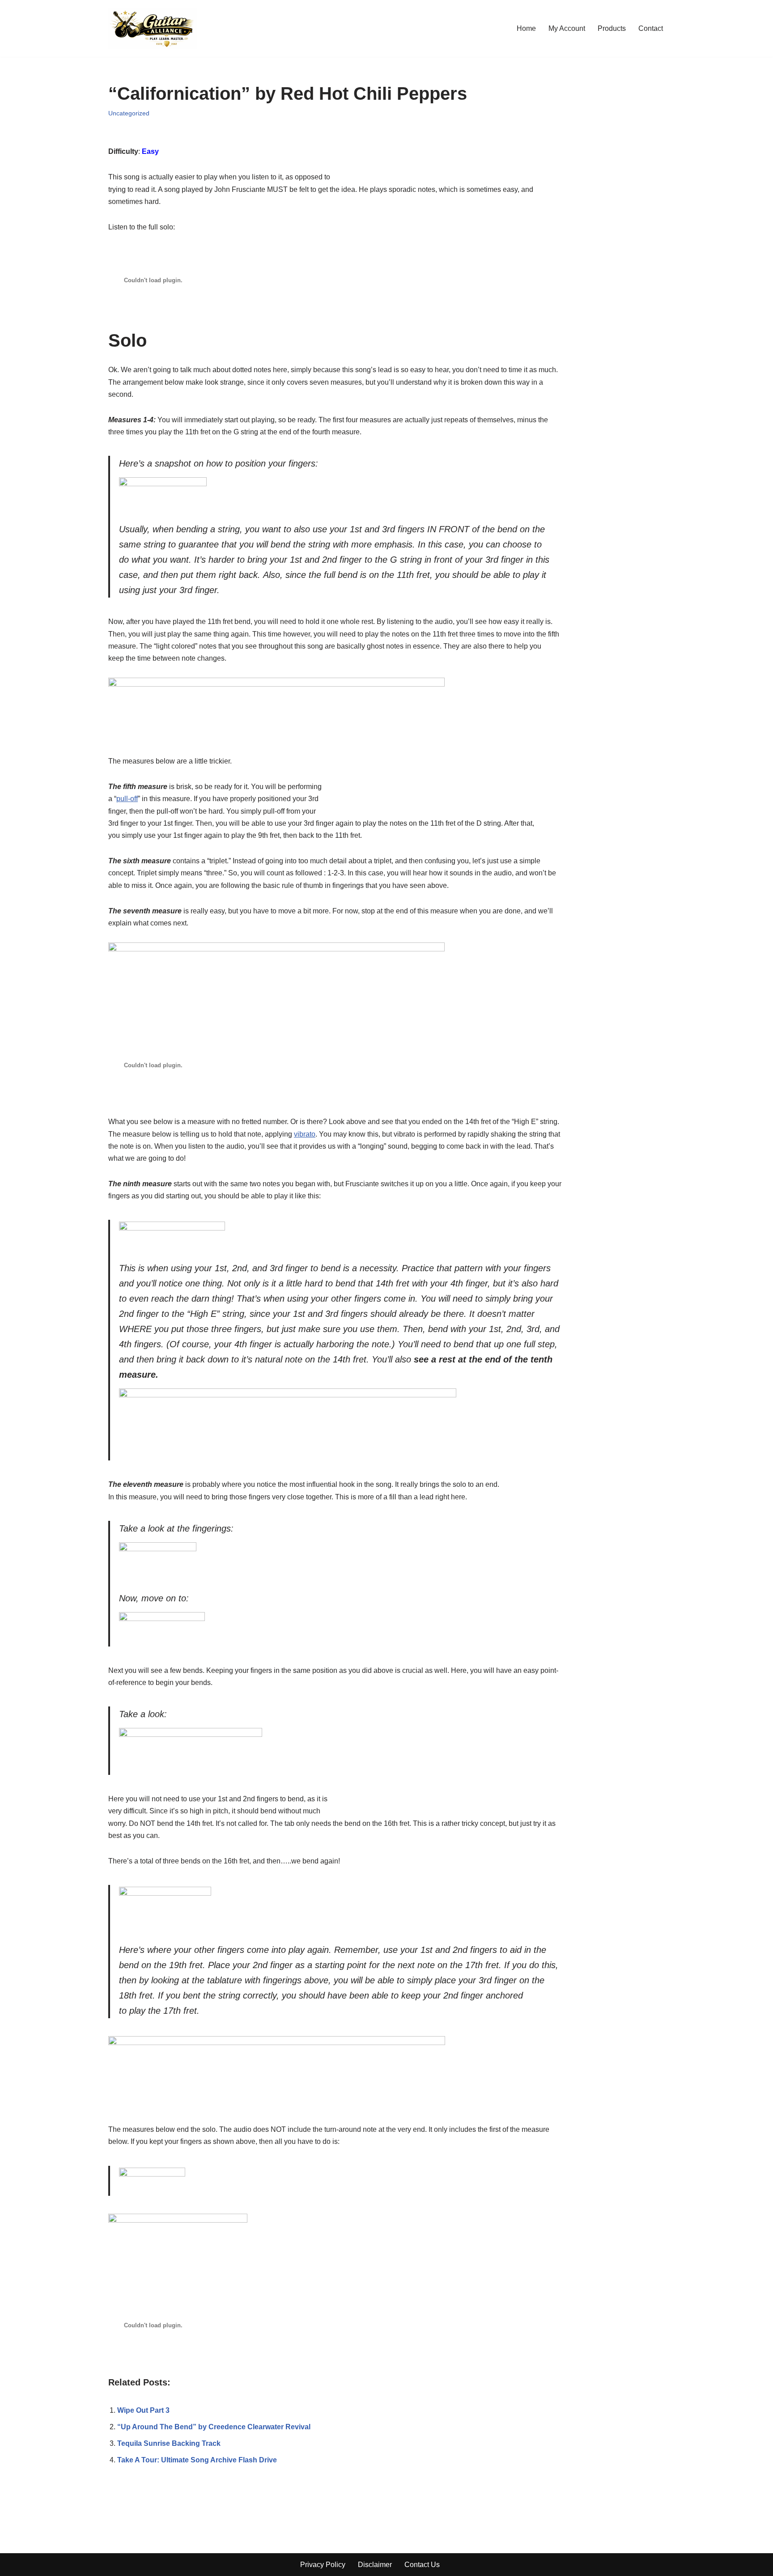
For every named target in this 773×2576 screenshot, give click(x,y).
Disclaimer (375, 2565)
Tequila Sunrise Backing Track (169, 2443)
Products (612, 28)
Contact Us (422, 2565)
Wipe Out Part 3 (143, 2410)
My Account (567, 28)
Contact (651, 28)
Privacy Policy (323, 2565)
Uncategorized (129, 113)
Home (526, 28)
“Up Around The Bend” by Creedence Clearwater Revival (214, 2427)
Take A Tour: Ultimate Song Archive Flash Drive (197, 2460)
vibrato (305, 1134)
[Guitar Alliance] (153, 28)
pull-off (127, 799)
